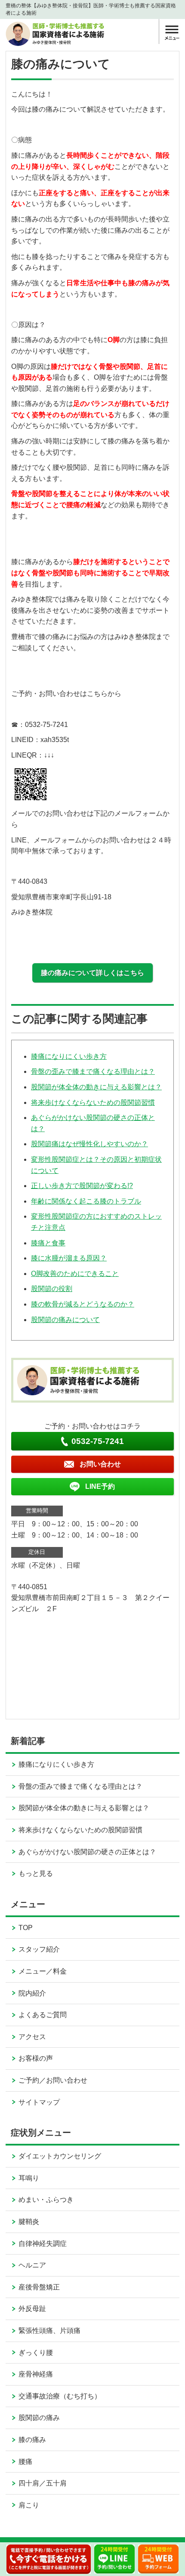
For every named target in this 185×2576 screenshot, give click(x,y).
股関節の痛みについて (65, 1320)
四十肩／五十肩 (43, 2483)
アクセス (32, 2037)
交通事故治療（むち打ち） (60, 2396)
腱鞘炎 (29, 2222)
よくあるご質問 (43, 2015)
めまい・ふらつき (46, 2200)
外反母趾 (32, 2309)
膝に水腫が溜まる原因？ (69, 1258)
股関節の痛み (39, 2418)
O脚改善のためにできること (75, 1274)
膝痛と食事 (48, 1243)
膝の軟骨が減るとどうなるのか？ (83, 1304)
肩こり (29, 2505)
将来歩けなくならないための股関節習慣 (93, 1102)
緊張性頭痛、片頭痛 (49, 2331)
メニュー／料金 (43, 1971)
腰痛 (25, 2462)
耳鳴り (29, 2178)
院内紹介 (32, 1993)
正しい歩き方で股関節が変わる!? (82, 1186)
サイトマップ (39, 2102)
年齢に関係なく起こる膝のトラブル (86, 1201)
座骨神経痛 (36, 2374)
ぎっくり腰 (36, 2353)
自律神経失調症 (43, 2244)
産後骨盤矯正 (39, 2287)
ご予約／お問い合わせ (53, 2080)
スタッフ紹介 (39, 1949)
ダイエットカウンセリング (60, 2156)
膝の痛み (32, 2440)
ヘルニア (32, 2265)
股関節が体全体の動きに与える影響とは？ (96, 1087)
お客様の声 (36, 2058)
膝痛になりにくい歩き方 (69, 1056)
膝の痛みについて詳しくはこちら (92, 973)
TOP (26, 1928)
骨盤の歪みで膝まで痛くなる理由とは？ (93, 1071)
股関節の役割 (52, 1289)
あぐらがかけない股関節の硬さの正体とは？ (87, 1852)
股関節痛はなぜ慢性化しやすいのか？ (89, 1144)
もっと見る (36, 1873)
